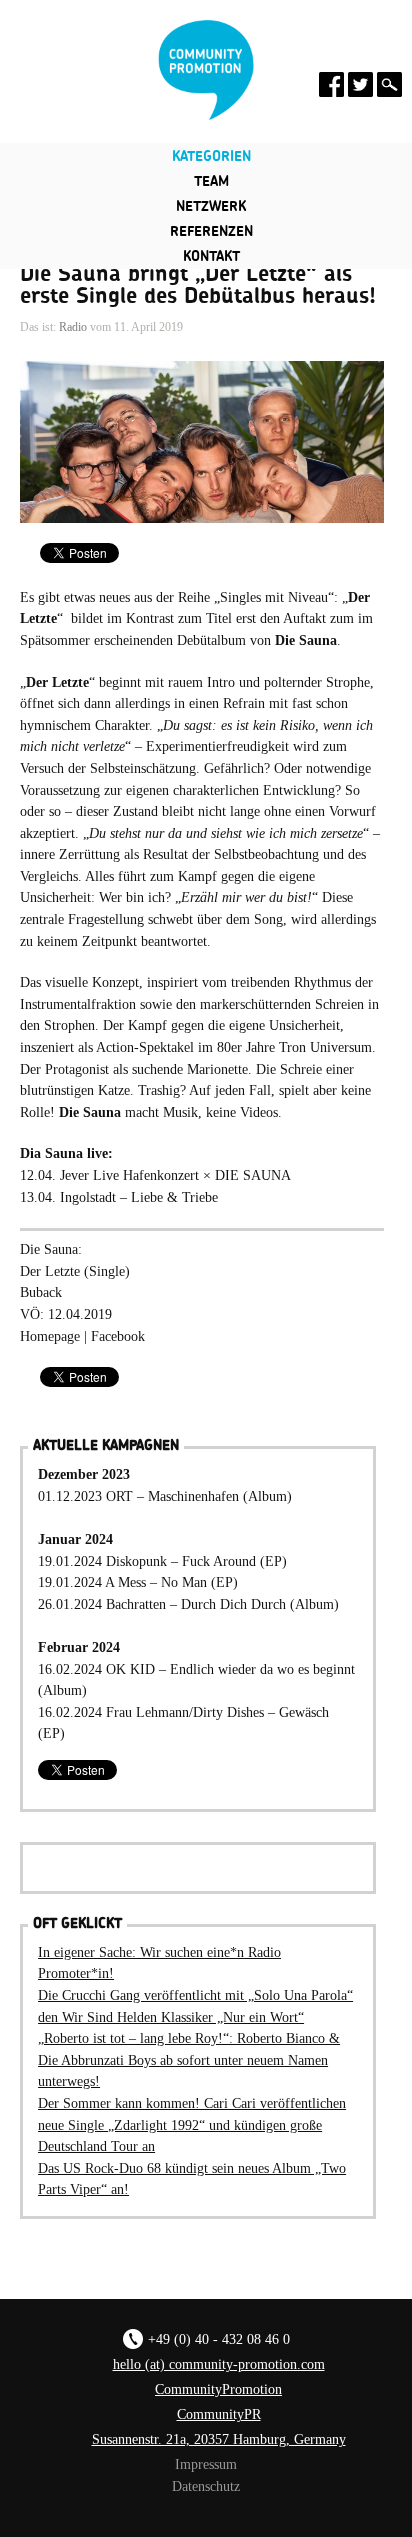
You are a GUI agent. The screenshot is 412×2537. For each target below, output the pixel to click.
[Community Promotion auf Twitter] (360, 84)
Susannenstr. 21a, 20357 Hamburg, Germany (219, 2439)
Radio (73, 327)
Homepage (50, 1336)
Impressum (206, 2464)
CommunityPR (219, 2414)
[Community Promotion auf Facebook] (331, 84)
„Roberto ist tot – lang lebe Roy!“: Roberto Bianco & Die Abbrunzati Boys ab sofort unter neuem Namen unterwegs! (189, 2059)
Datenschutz (206, 2486)
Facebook (118, 1336)
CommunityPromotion (218, 2389)
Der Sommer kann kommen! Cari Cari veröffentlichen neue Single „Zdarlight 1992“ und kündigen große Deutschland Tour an (192, 2124)
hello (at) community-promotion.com (219, 2364)
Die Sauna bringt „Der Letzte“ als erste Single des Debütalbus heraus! (198, 285)
